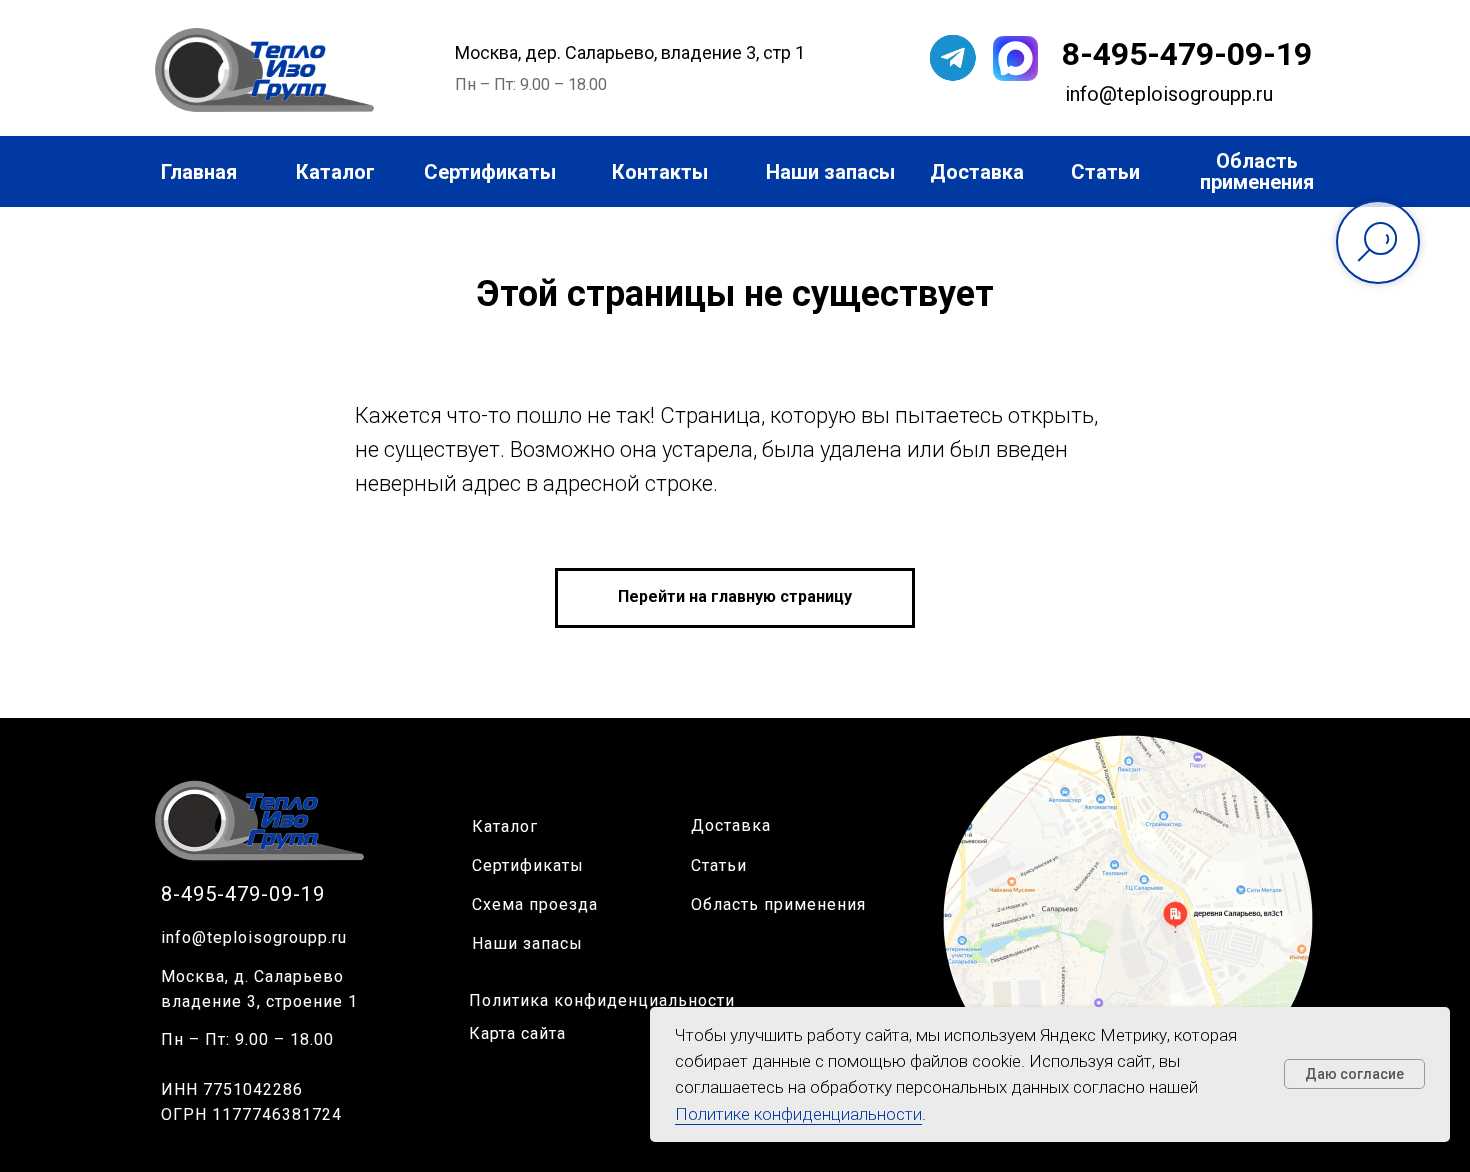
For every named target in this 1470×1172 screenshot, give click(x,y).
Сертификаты (528, 865)
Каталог (505, 826)
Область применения (778, 904)
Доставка (731, 825)
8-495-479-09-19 (1187, 54)
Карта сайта (517, 1033)
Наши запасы (527, 943)
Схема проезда (535, 904)
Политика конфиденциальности (602, 1000)
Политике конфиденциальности (798, 1114)
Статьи (719, 865)
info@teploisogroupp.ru (254, 937)
